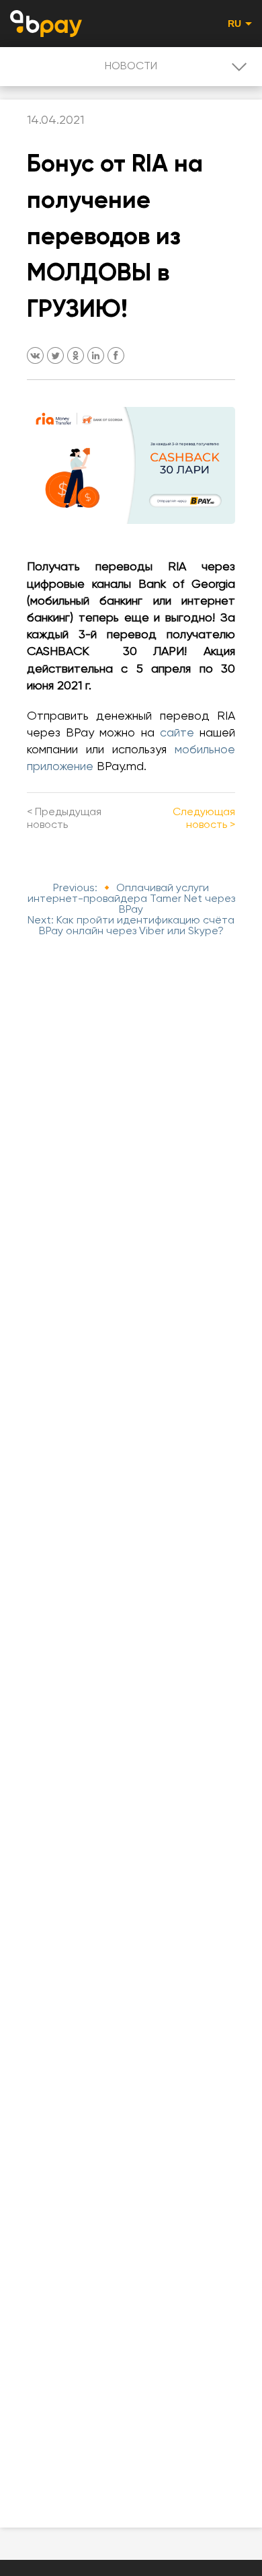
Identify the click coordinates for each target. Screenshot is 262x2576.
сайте (177, 733)
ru (235, 24)
